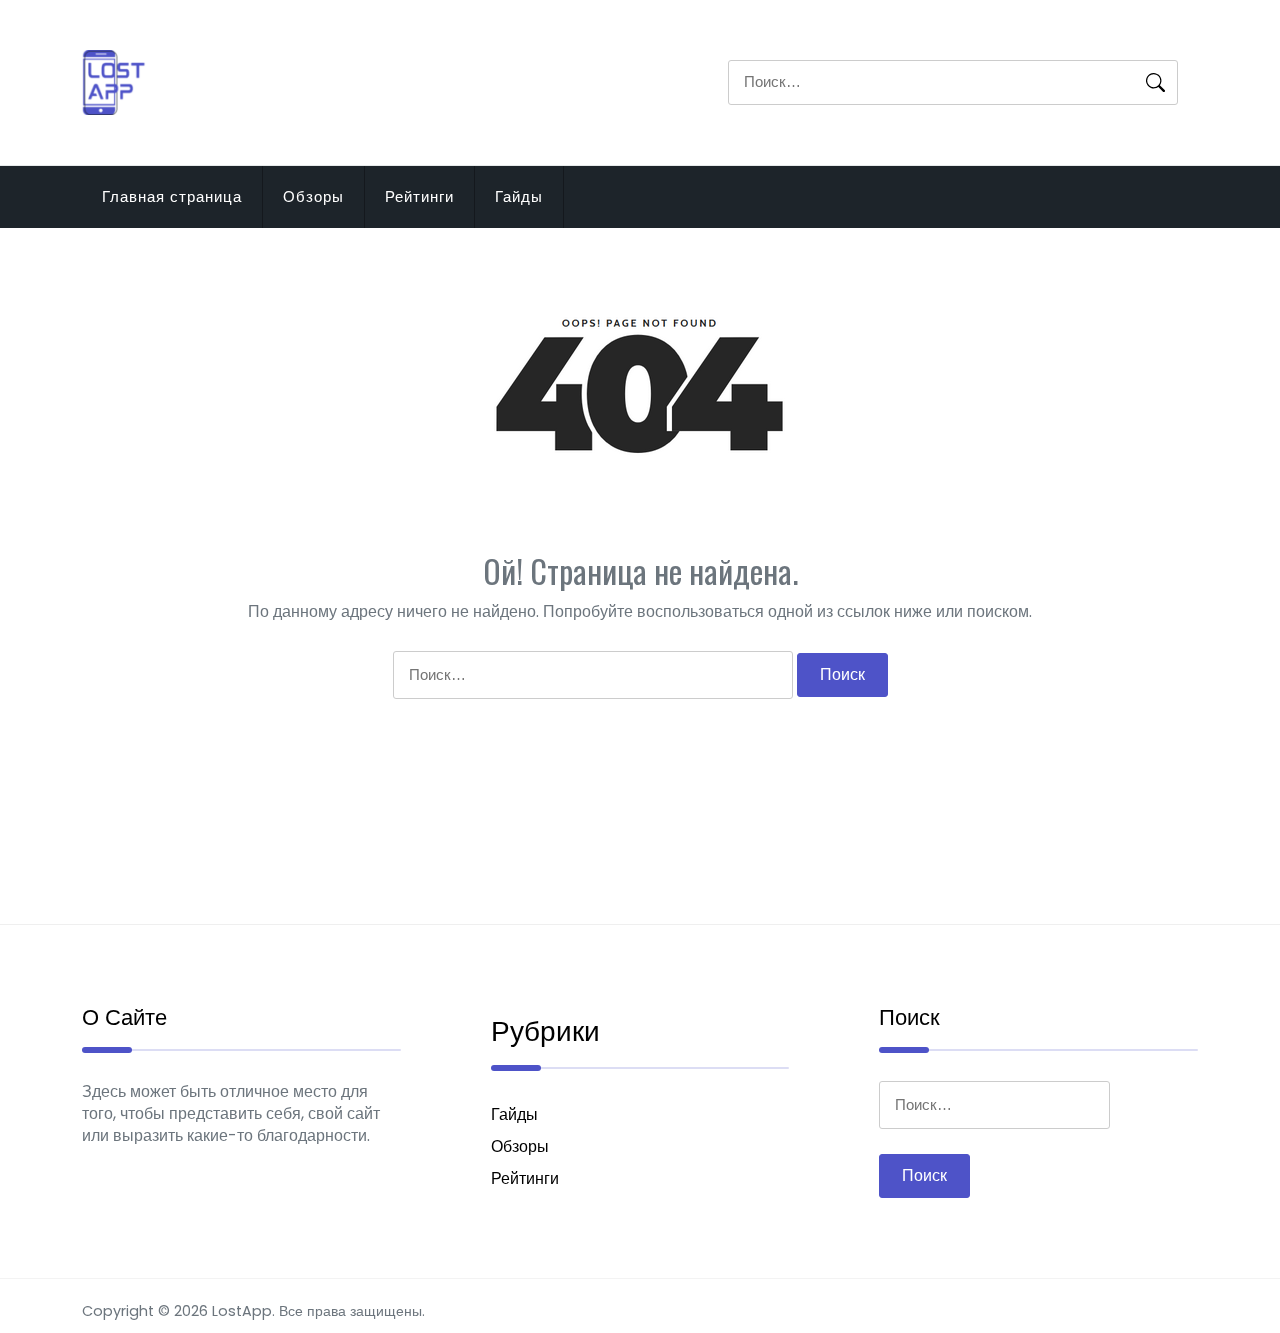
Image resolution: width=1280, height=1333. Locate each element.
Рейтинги (419, 196)
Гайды (519, 196)
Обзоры (313, 196)
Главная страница (172, 196)
